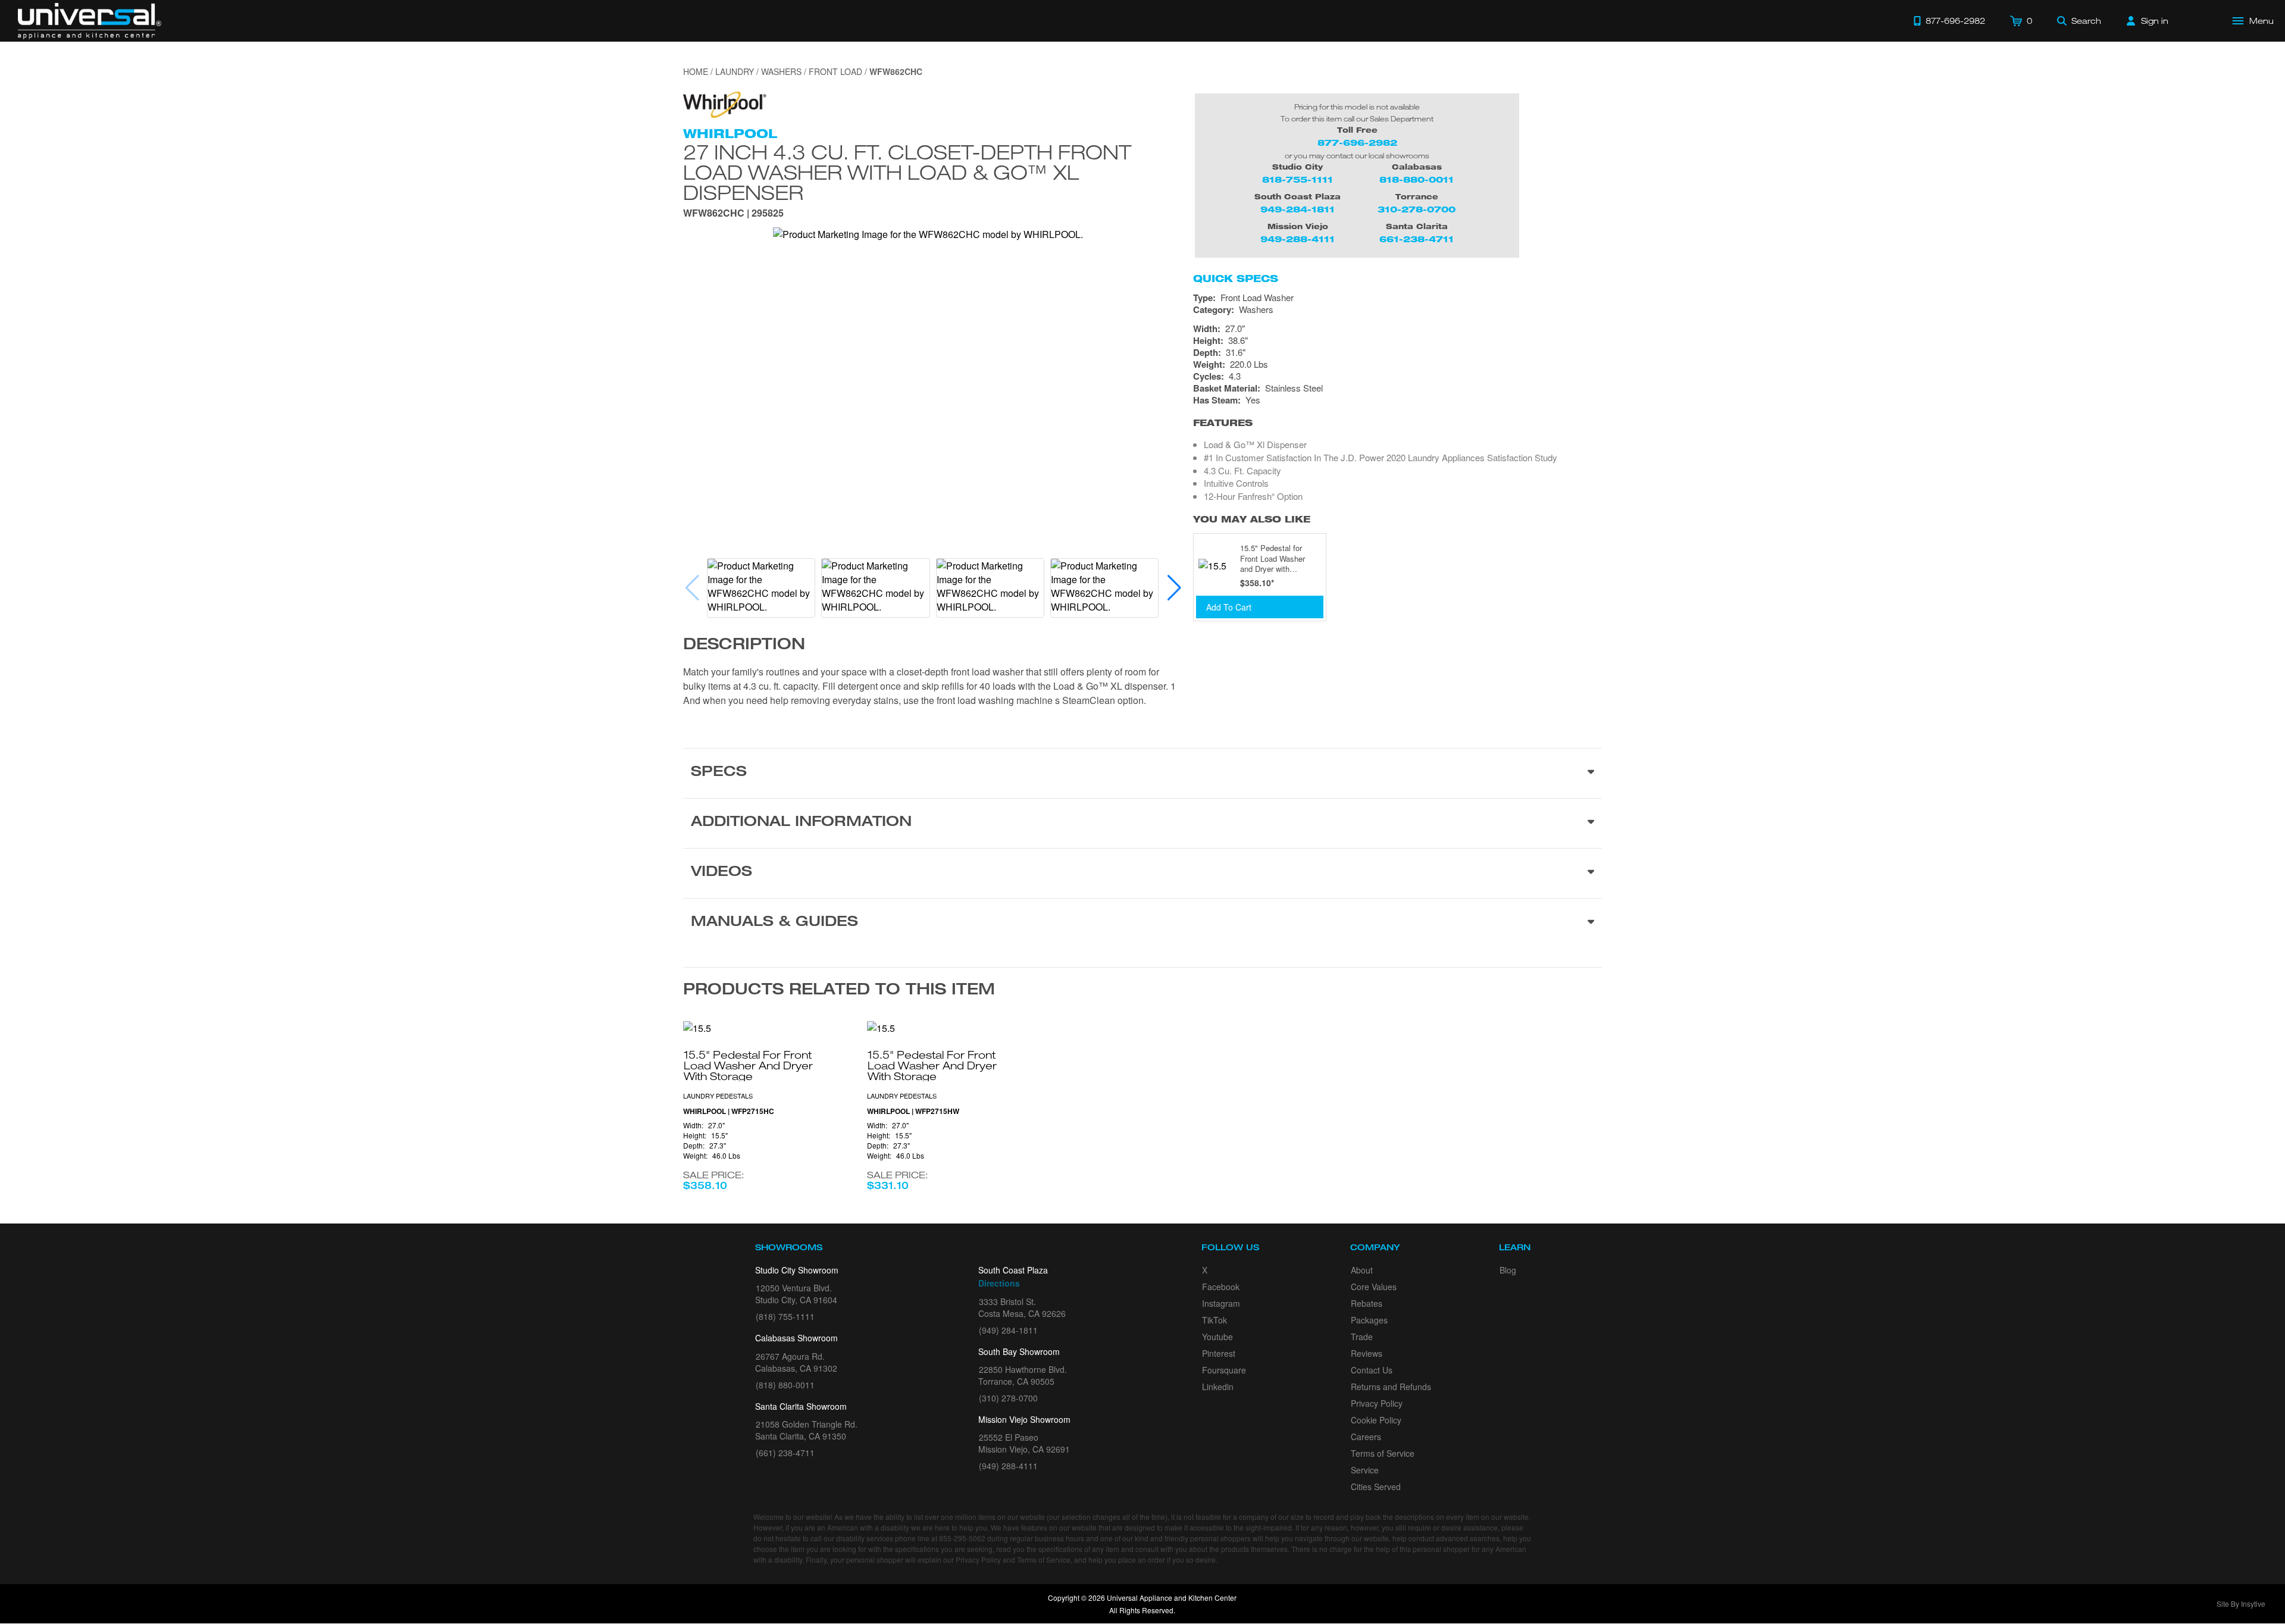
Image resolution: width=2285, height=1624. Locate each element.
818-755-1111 (1298, 179)
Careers (1366, 1437)
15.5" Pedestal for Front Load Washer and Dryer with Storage (1273, 558)
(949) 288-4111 (1008, 1466)
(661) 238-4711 (785, 1453)
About (1362, 1270)
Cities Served (1376, 1487)
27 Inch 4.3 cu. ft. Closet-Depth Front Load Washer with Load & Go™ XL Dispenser (907, 172)
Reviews (1367, 1353)
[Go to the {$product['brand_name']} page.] (725, 103)
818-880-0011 (1417, 179)
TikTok (1215, 1320)
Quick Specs (1236, 279)
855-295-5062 (962, 1538)
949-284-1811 (1298, 209)
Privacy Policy (1377, 1403)
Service (1365, 1470)
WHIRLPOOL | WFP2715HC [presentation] (729, 1111)
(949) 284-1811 (1008, 1330)
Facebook (1221, 1287)
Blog (1508, 1270)
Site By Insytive (2241, 1603)
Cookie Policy (1376, 1420)
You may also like (1252, 519)
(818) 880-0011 (785, 1385)
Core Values (1374, 1287)
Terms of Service (1383, 1453)
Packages (1369, 1320)
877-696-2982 (1357, 143)
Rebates (1367, 1303)
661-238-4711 (1417, 239)
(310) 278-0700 (1008, 1398)
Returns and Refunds (1391, 1387)
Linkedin (1218, 1387)
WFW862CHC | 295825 (733, 214)
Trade (1362, 1337)
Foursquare (1224, 1370)
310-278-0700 (1417, 209)
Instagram (1221, 1303)
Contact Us (1372, 1370)
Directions (999, 1283)
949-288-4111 (1298, 239)
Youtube (1217, 1337)
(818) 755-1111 (785, 1316)
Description (744, 646)
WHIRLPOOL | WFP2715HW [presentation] (913, 1111)
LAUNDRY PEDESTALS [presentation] (718, 1096)
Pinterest (1219, 1353)
